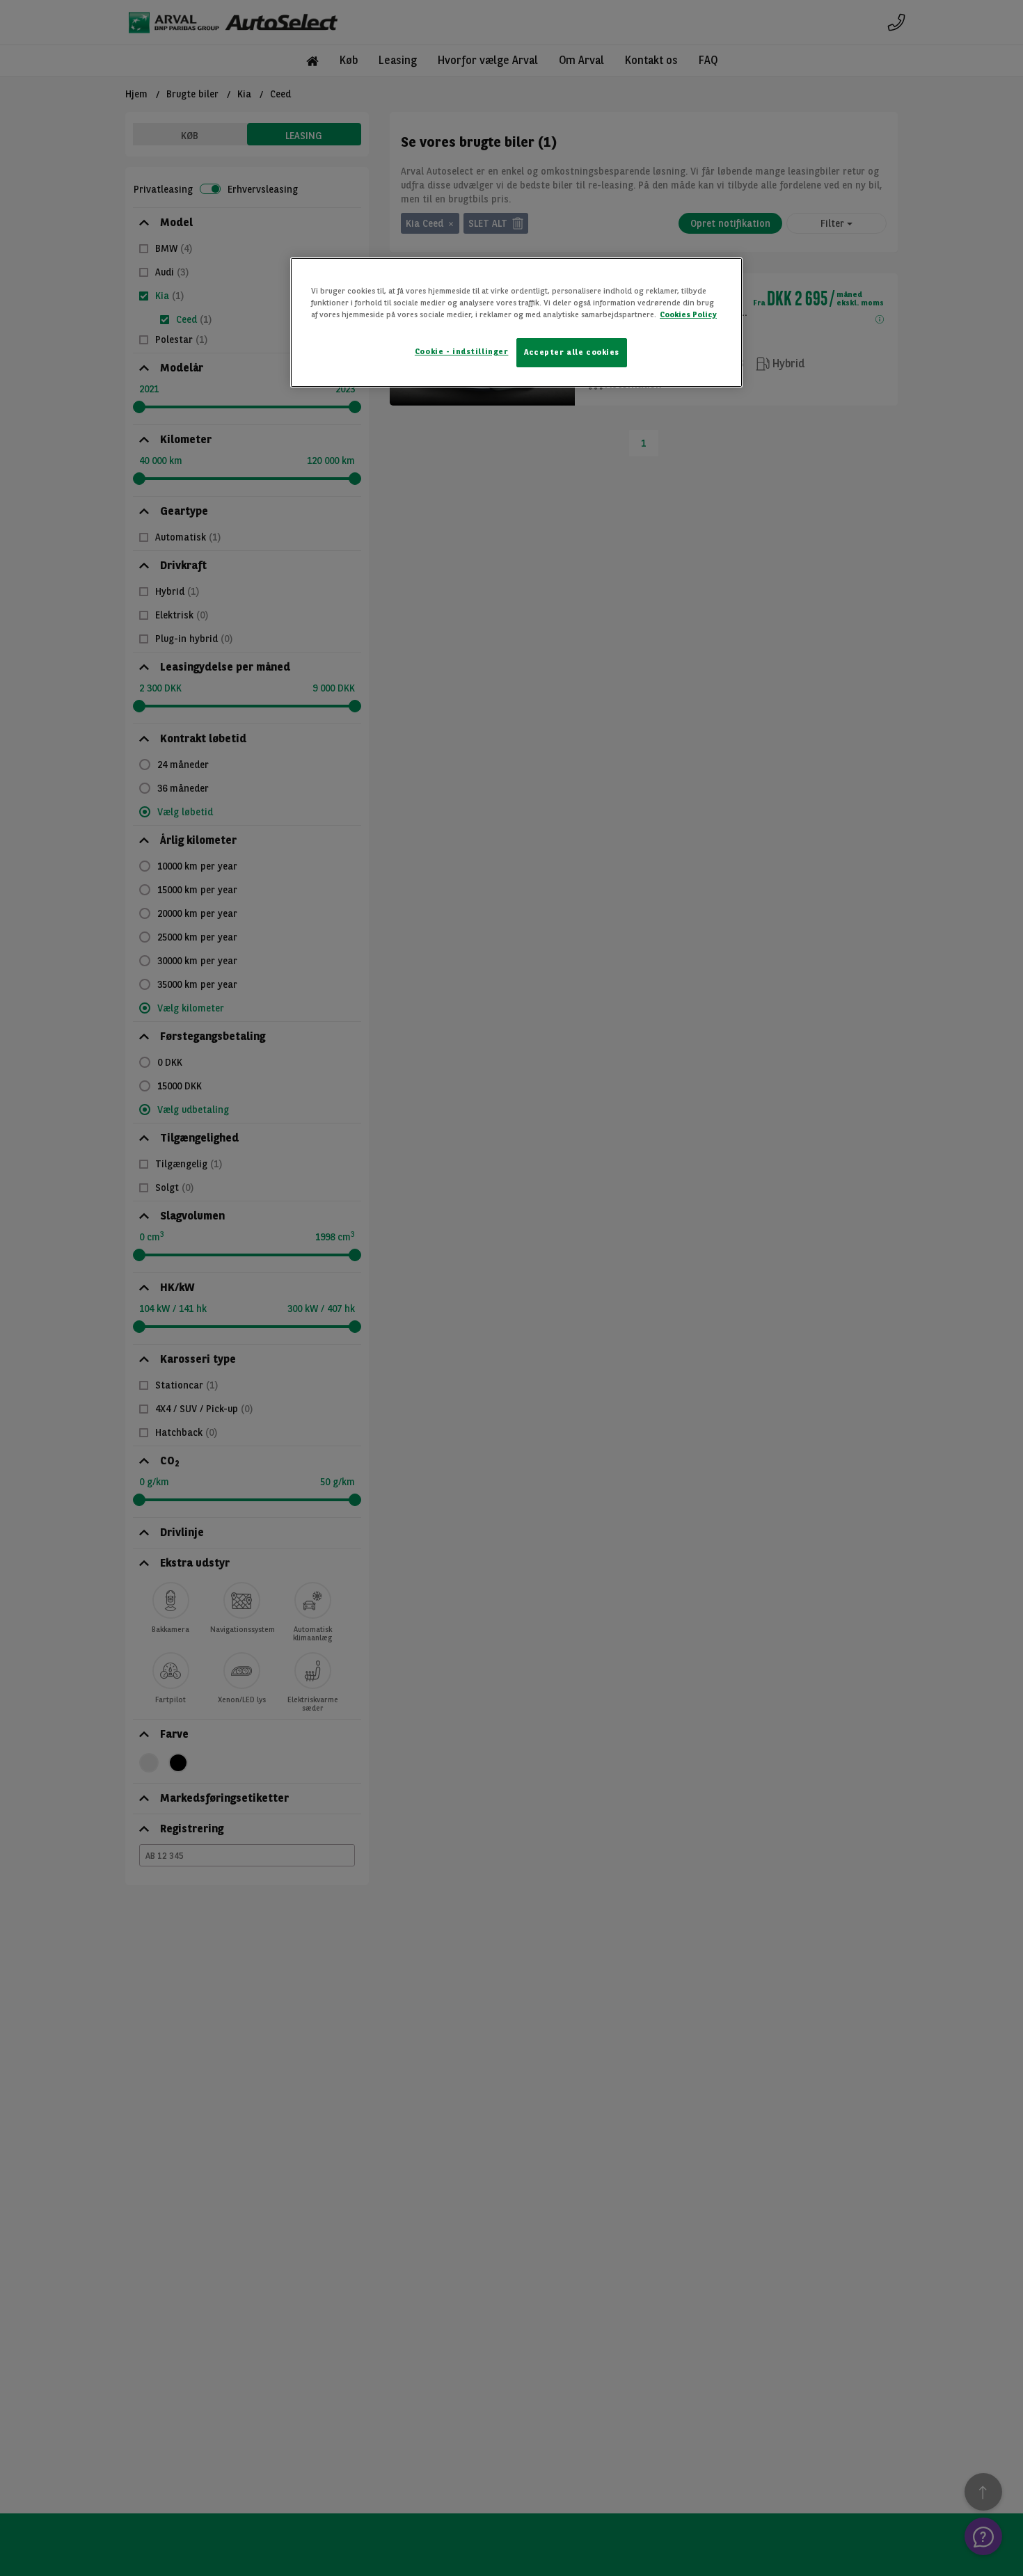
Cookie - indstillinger (462, 351)
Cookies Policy (688, 314)
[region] (516, 322)
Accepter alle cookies (572, 352)
